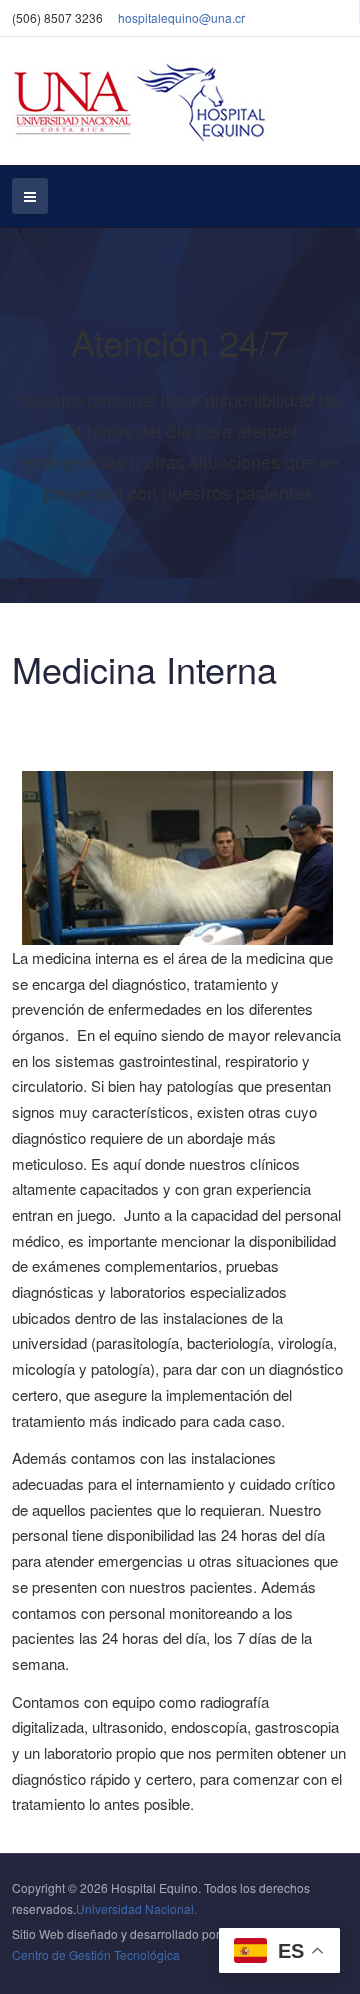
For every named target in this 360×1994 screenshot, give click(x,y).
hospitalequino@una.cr (181, 17)
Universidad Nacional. (136, 1908)
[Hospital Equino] (142, 101)
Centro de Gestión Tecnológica (96, 1954)
